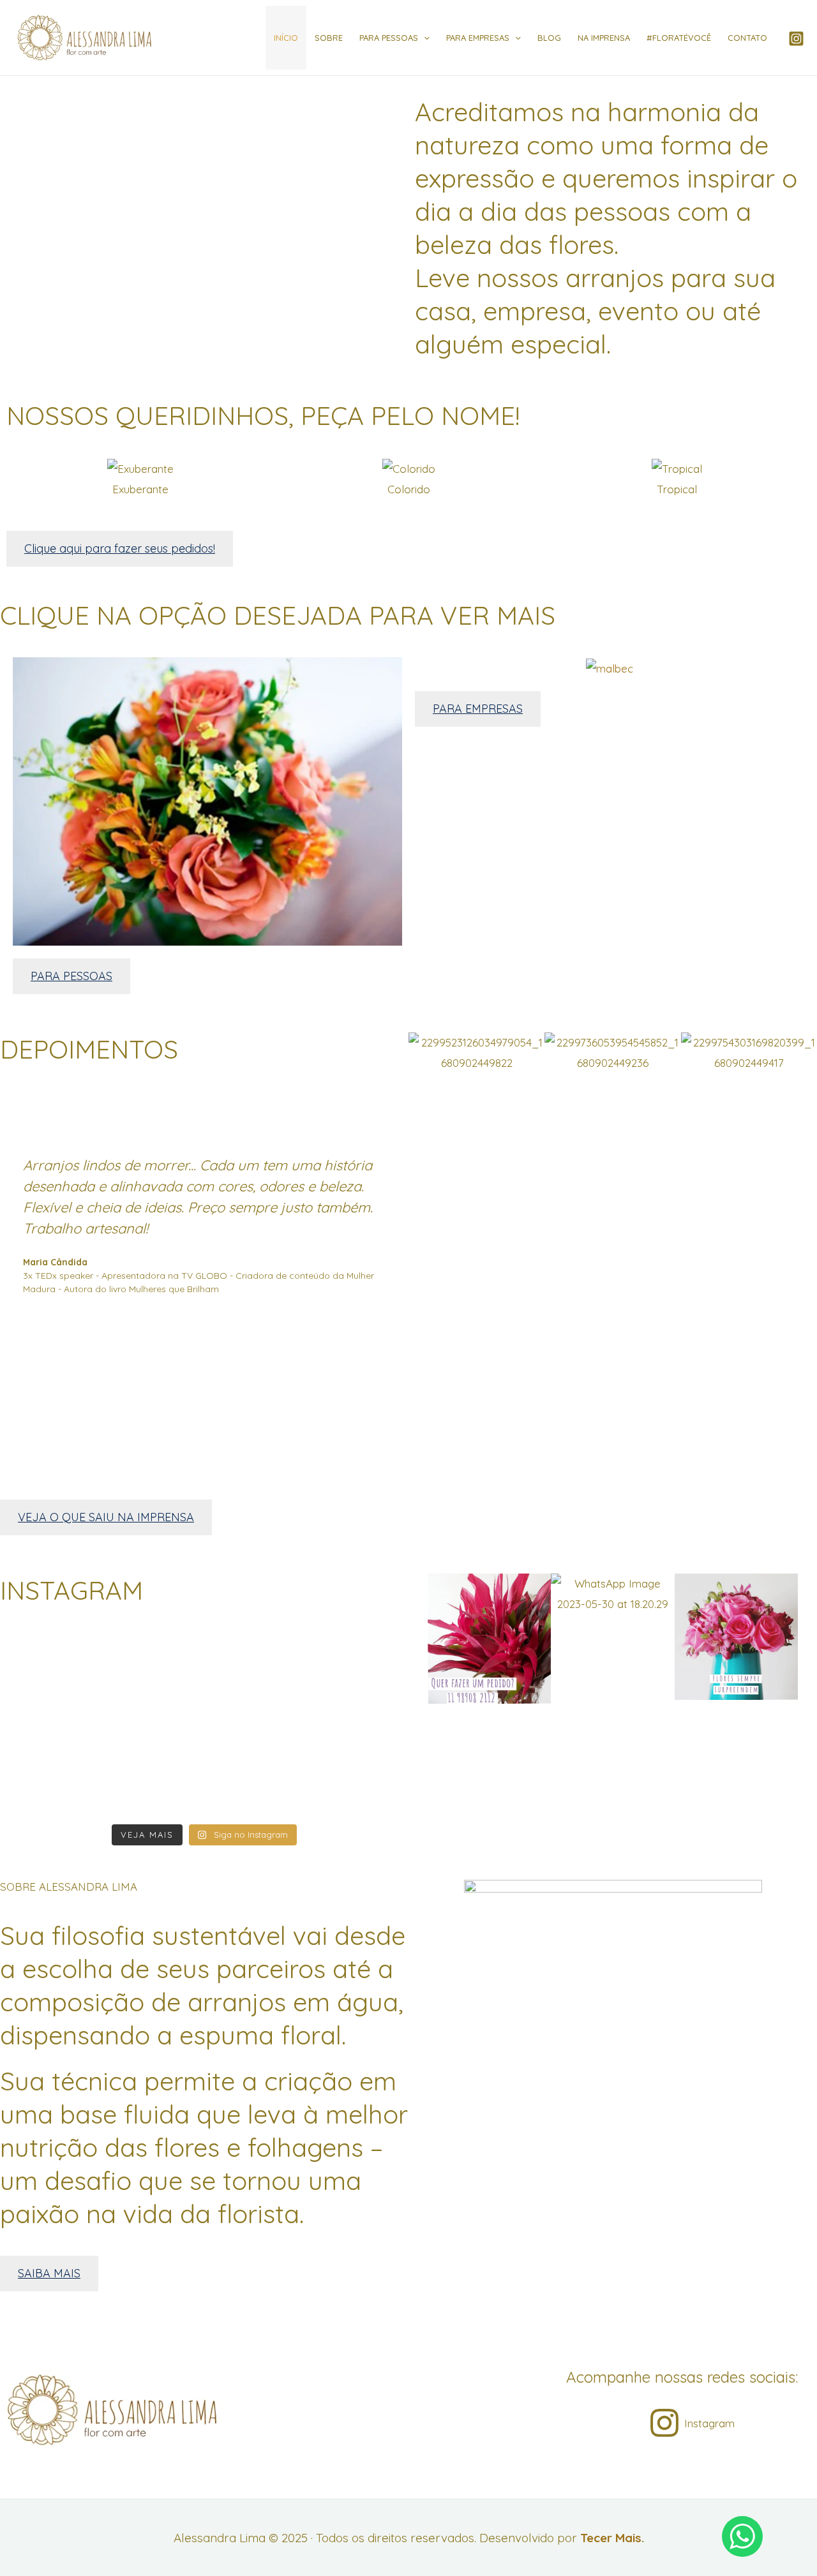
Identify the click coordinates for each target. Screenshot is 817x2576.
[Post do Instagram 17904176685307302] (342, 1749)
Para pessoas (389, 38)
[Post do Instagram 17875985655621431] (342, 1793)
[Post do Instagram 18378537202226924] (67, 1664)
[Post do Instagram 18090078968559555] (67, 1749)
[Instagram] (796, 39)
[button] (19, 478)
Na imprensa (604, 38)
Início (286, 38)
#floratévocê (679, 38)
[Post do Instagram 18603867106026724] (204, 1793)
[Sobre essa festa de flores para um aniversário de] (342, 1685)
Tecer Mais (611, 2538)
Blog (549, 38)
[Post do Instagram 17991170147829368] (204, 1749)
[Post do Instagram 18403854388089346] (204, 1664)
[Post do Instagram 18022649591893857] (67, 1793)
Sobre (329, 38)
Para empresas (478, 38)
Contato (747, 38)
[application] (424, 38)
